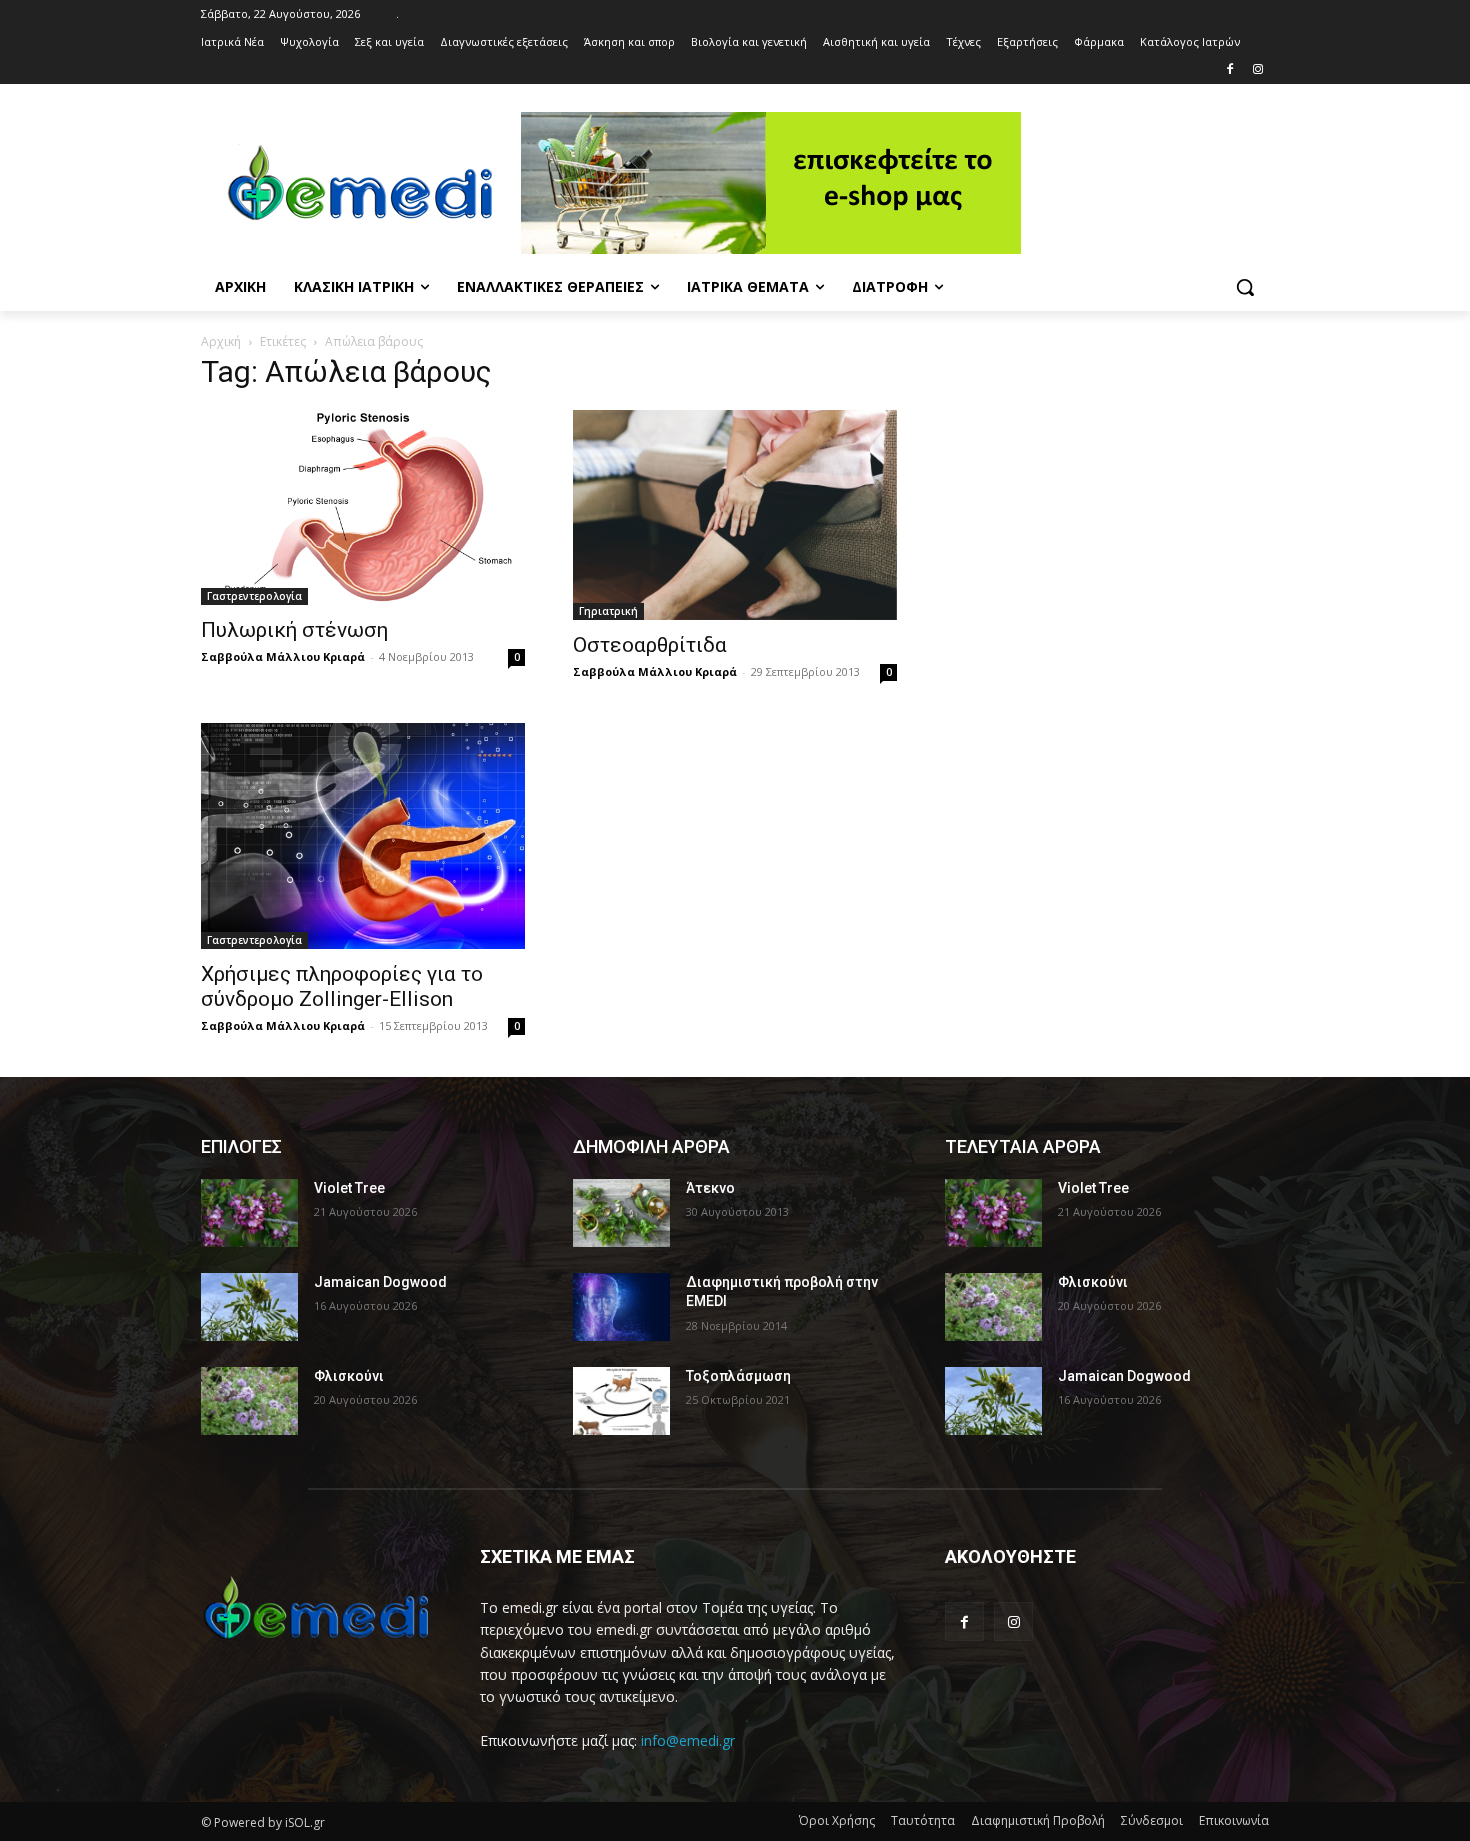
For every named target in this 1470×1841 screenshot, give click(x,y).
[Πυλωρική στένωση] (363, 508)
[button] (1245, 287)
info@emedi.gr (688, 1740)
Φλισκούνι (349, 1376)
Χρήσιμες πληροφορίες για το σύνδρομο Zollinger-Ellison (342, 986)
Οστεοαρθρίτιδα (650, 645)
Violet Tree (349, 1188)
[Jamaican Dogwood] (249, 1307)
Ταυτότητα (923, 1820)
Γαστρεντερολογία (254, 596)
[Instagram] (1257, 70)
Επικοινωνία (1234, 1820)
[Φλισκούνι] (249, 1401)
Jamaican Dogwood (380, 1282)
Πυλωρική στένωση (294, 630)
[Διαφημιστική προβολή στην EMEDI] (621, 1307)
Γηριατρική (608, 611)
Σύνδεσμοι (1152, 1820)
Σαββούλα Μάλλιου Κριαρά (283, 656)
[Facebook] (1229, 70)
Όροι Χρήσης (837, 1820)
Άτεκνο (710, 1188)
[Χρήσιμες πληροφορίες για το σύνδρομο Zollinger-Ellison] (363, 836)
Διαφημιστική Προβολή (1038, 1820)
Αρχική (221, 341)
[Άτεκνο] (621, 1213)
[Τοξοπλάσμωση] (621, 1401)
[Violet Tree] (249, 1213)
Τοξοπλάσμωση (738, 1376)
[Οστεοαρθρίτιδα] (735, 515)
